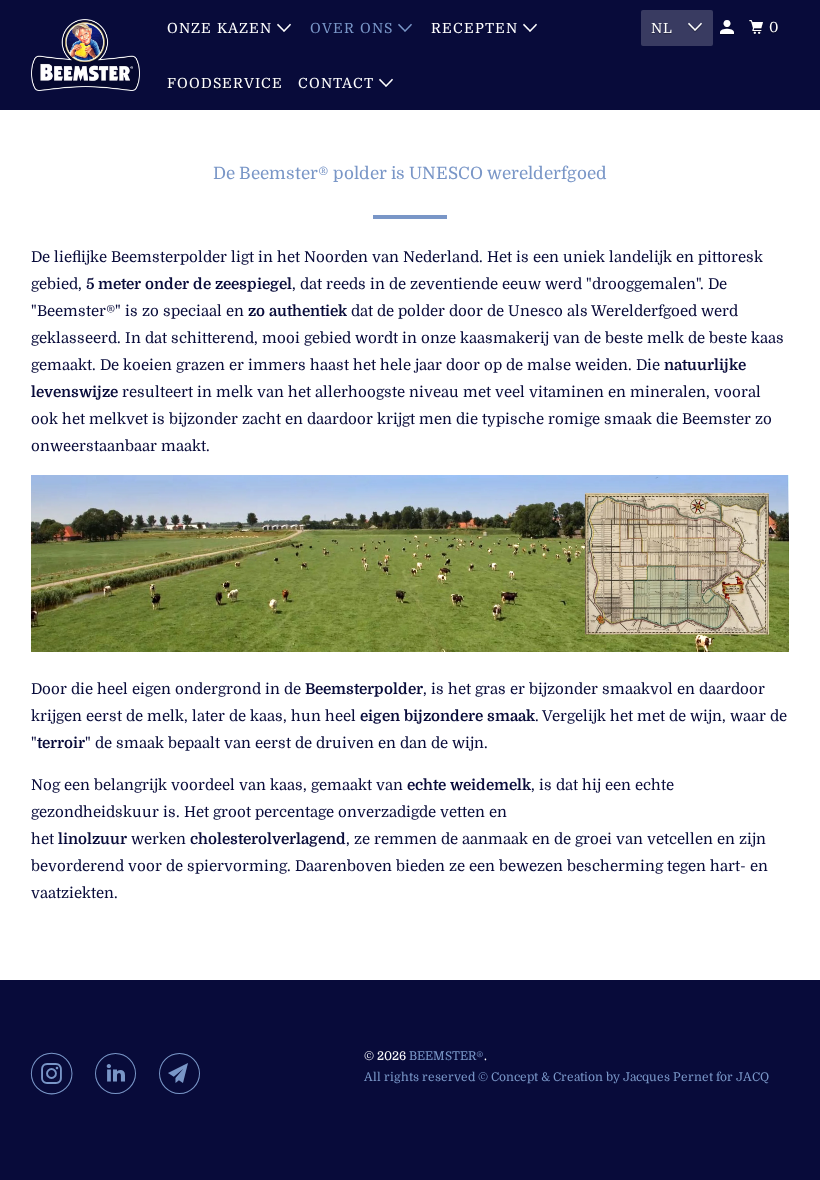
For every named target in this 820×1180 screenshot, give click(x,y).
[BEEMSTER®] (86, 55)
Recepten (477, 28)
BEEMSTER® (446, 1056)
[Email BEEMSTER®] (184, 1074)
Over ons (354, 28)
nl (664, 28)
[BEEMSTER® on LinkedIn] (120, 1074)
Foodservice (225, 83)
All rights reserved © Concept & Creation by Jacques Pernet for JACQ (566, 1077)
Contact (338, 83)
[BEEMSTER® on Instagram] (56, 1074)
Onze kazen (222, 28)
